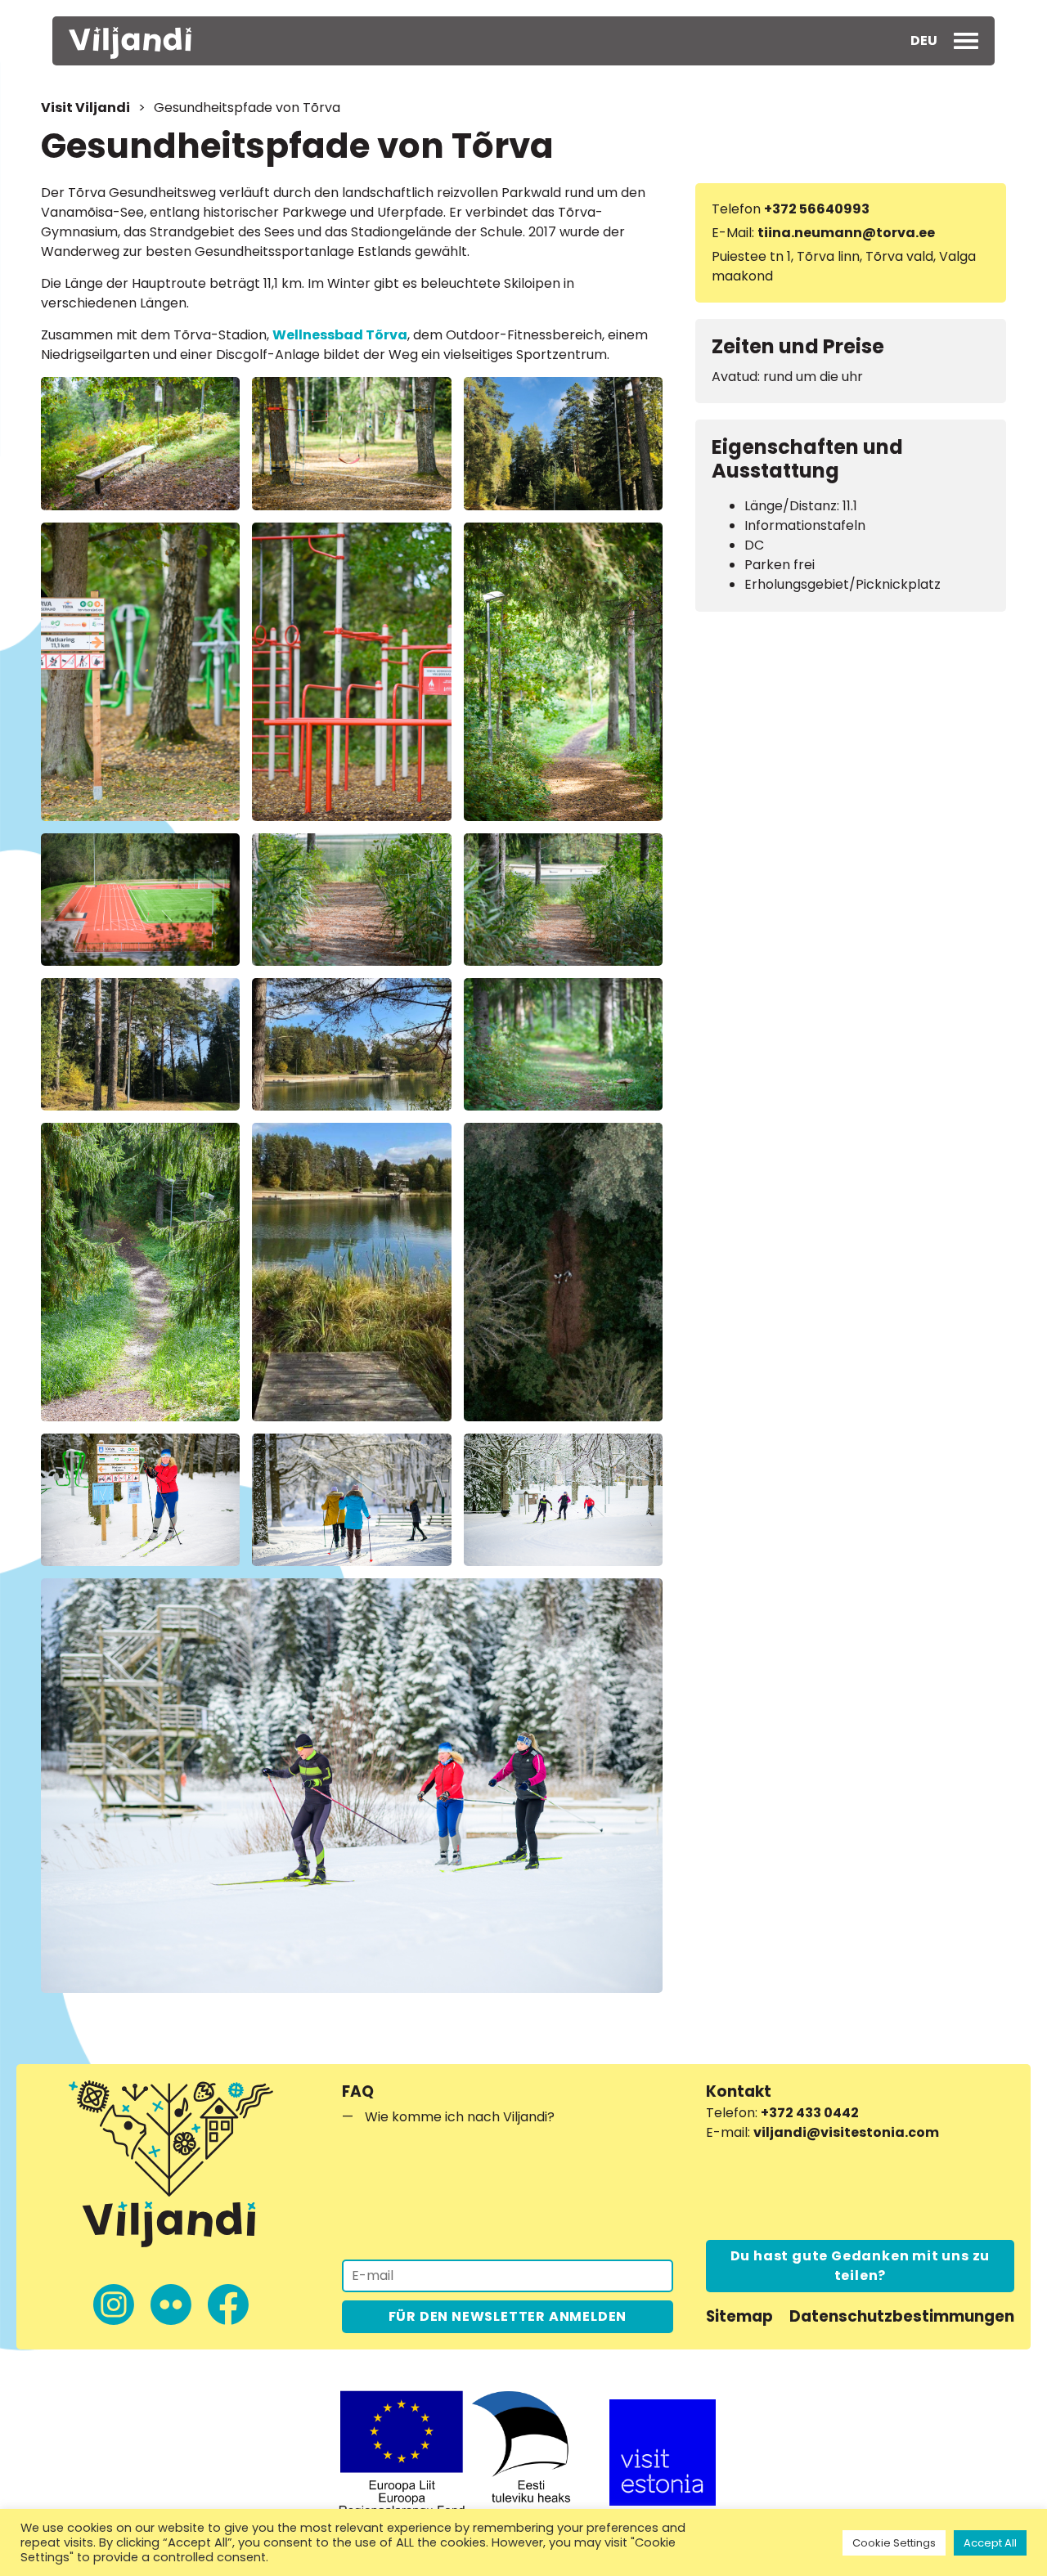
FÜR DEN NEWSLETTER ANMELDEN (508, 2316)
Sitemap (739, 2316)
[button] (924, 41)
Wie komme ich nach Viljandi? (460, 2117)
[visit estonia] (663, 2453)
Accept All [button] (990, 2543)
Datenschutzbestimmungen (902, 2316)
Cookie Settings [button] (894, 2543)
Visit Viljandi (85, 108)
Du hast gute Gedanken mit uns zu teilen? (861, 2266)
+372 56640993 (817, 209)
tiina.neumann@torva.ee (846, 233)
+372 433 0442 (810, 2113)
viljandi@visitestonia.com (846, 2132)
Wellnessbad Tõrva (340, 335)
